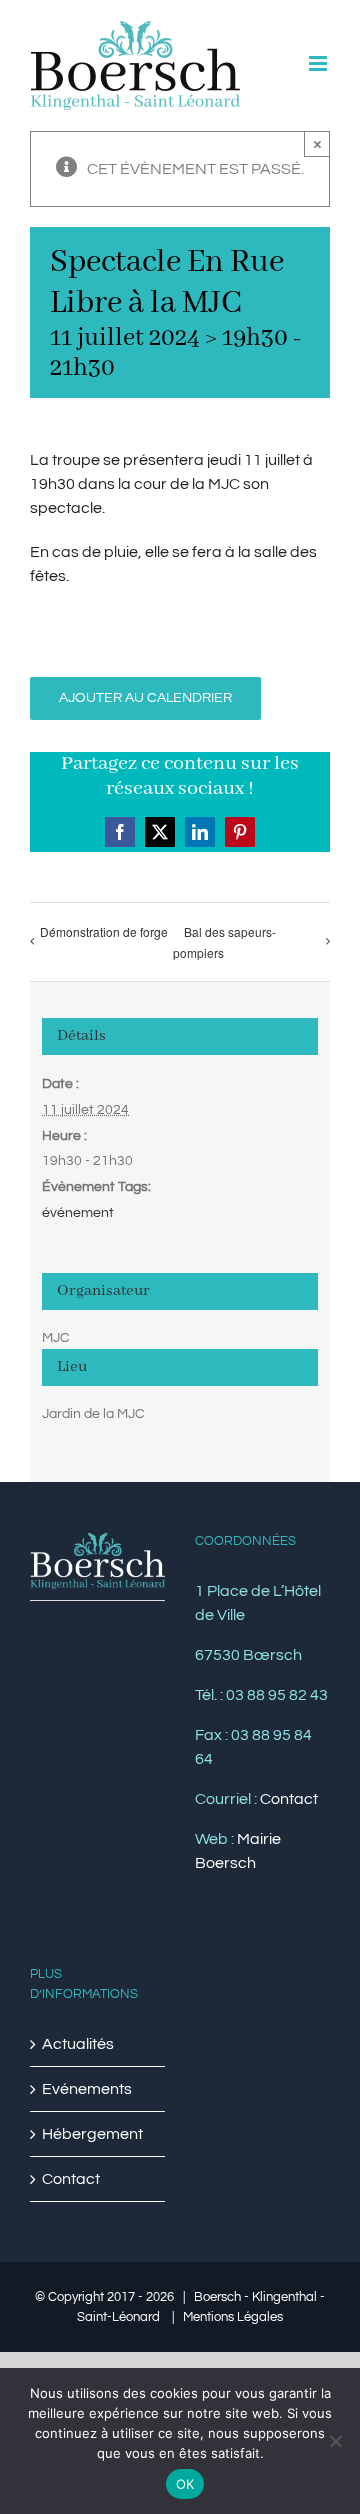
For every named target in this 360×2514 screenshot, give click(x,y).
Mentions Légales (233, 2317)
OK (185, 2484)
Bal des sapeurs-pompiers (224, 942)
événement (78, 1213)
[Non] (335, 2441)
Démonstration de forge (104, 931)
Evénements (87, 2089)
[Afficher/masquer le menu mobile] (319, 63)
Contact (289, 1799)
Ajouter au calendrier (145, 698)
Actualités (78, 2044)
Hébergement (92, 2134)
